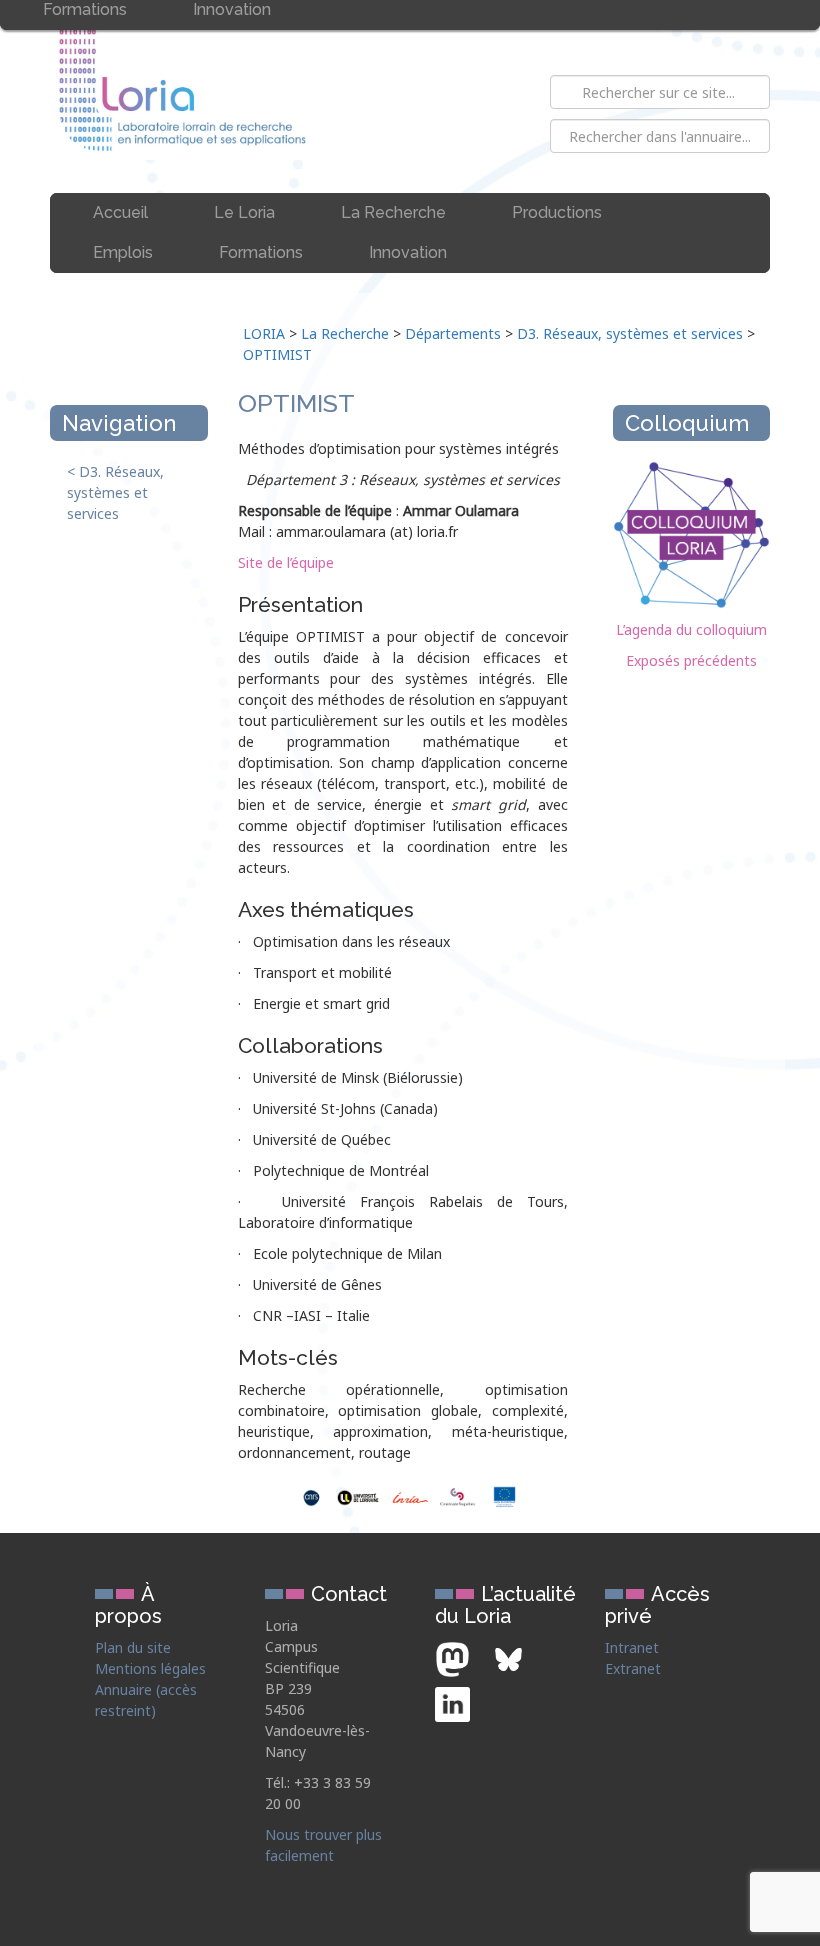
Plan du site (133, 1647)
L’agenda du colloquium (691, 629)
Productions (557, 212)
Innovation (408, 252)
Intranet (632, 1647)
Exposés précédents (691, 660)
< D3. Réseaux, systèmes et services (115, 492)
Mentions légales (150, 1668)
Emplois (123, 252)
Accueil (120, 212)
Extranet (633, 1668)
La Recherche (393, 212)
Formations (261, 252)
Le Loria (244, 212)
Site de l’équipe (286, 562)
